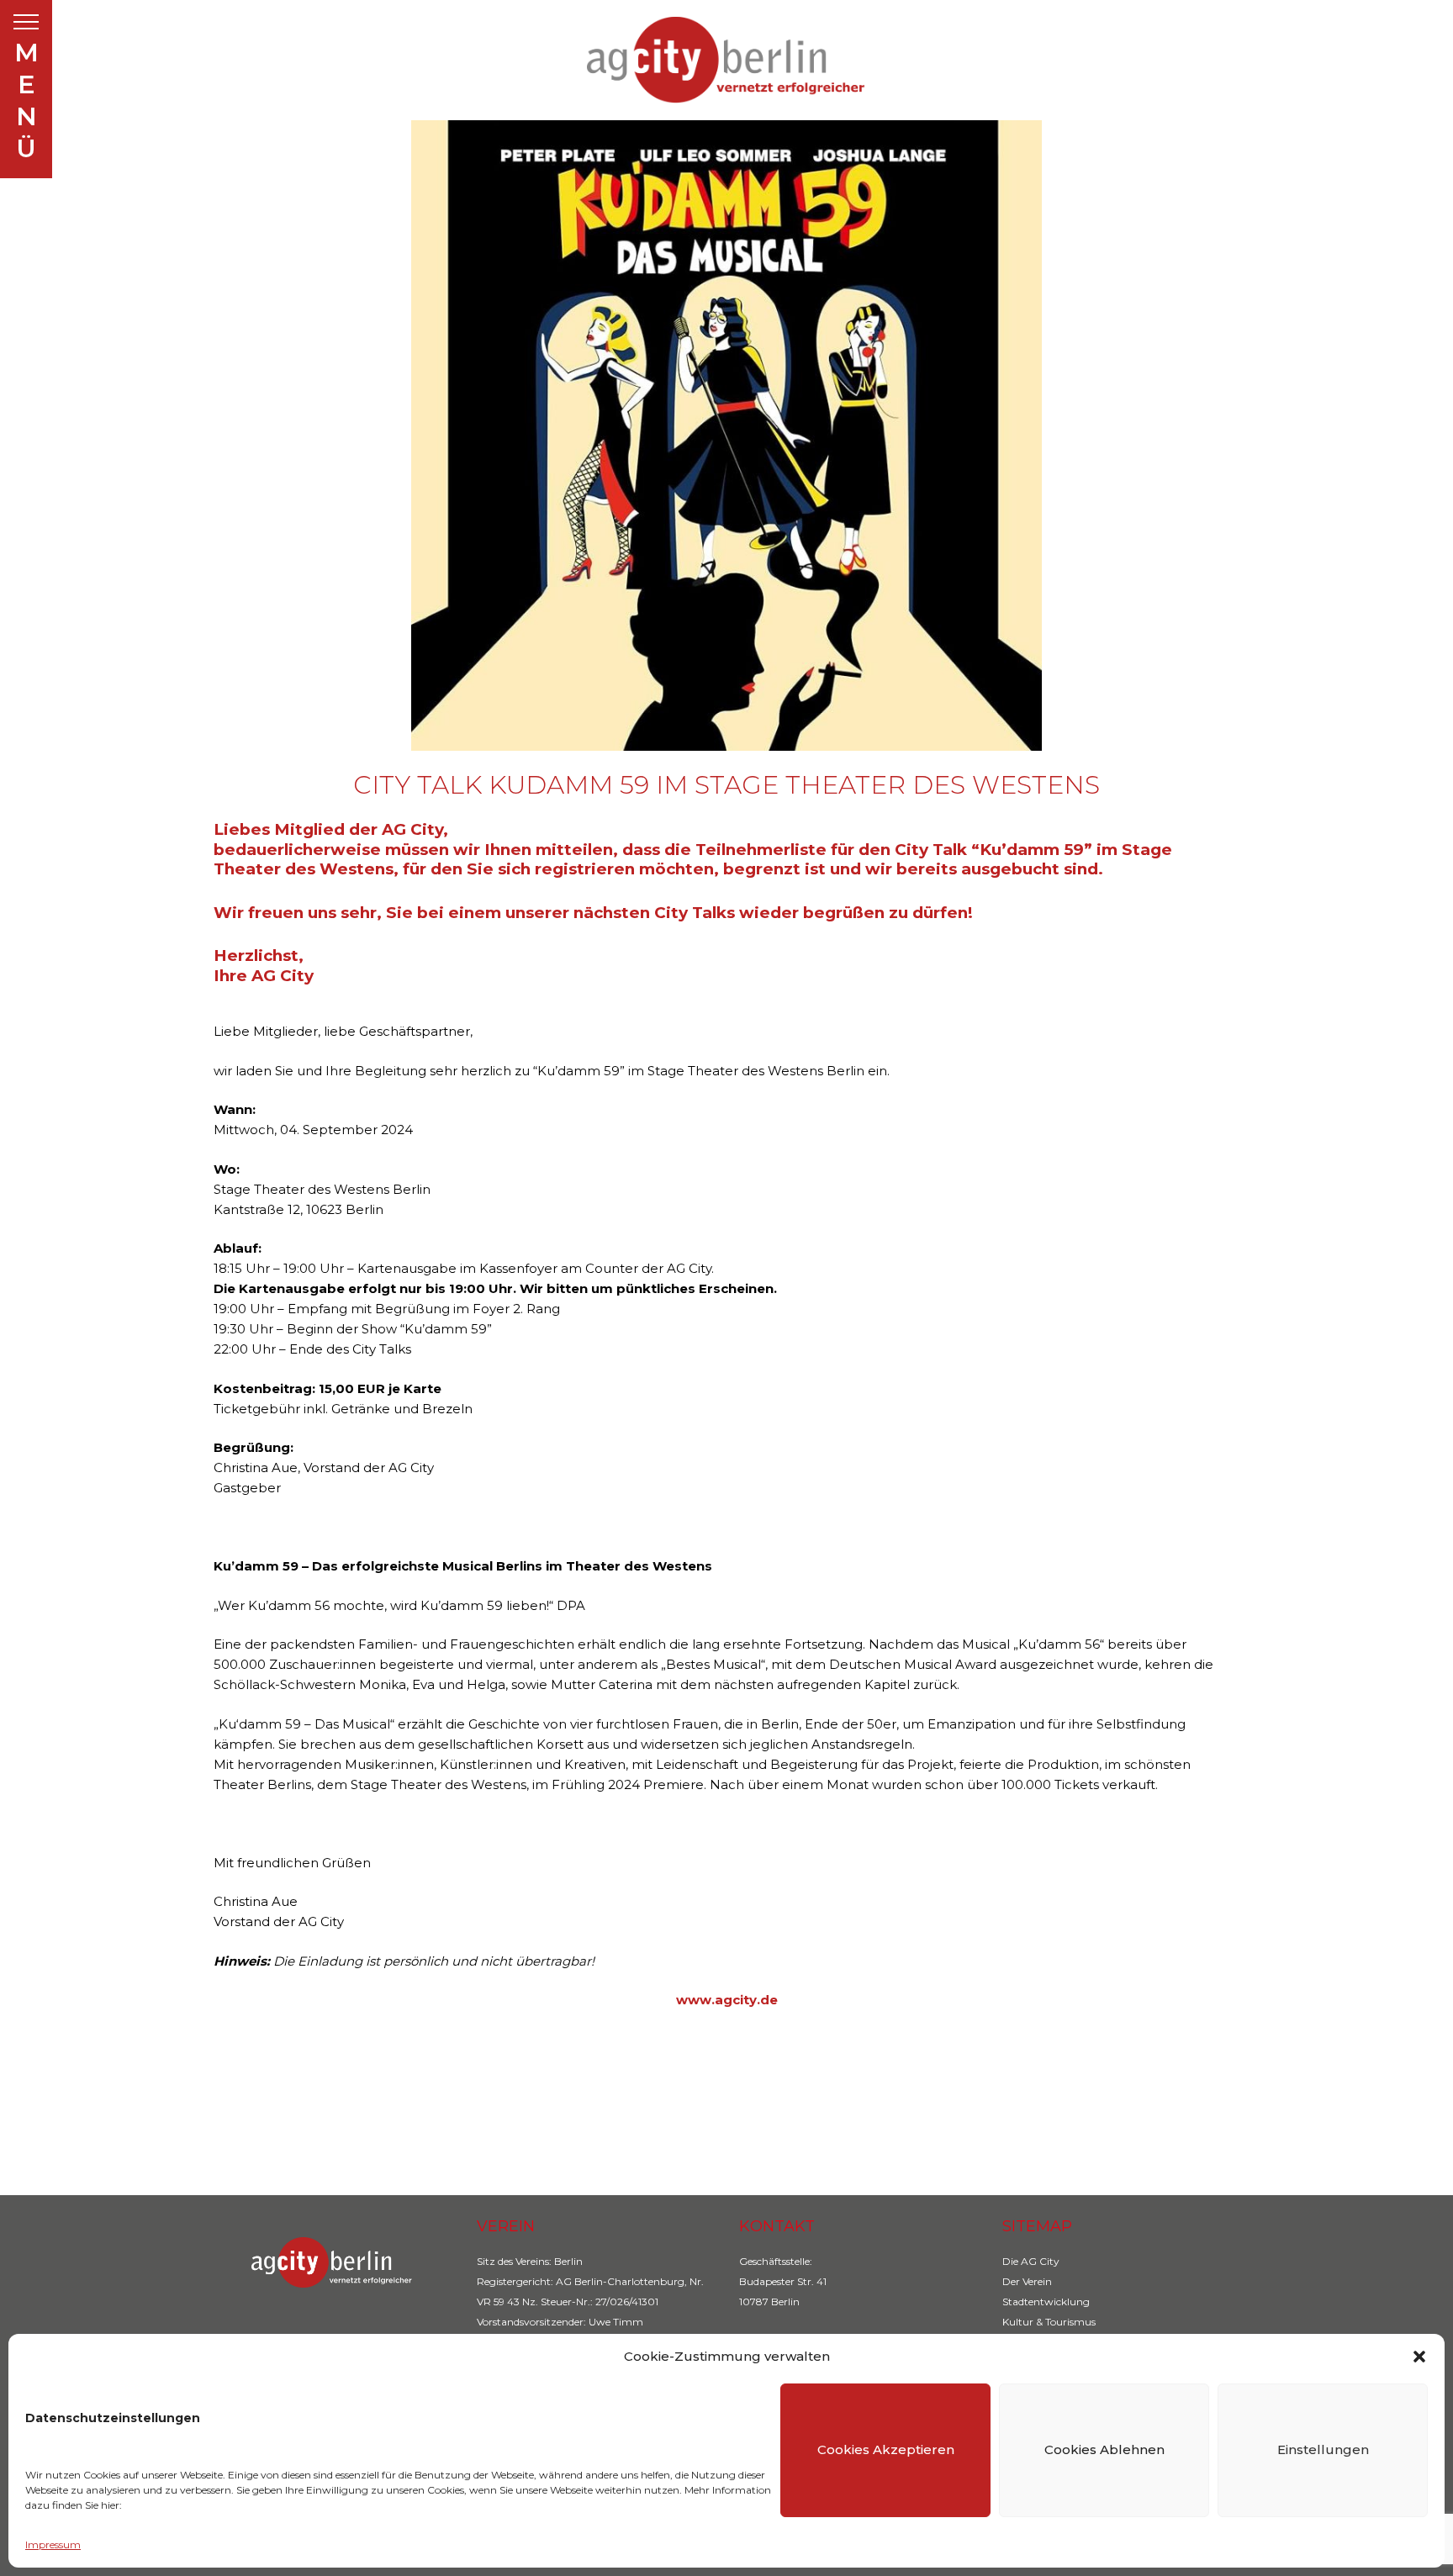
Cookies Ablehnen (1104, 2449)
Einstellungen (1323, 2449)
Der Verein (1027, 2281)
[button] (1419, 2357)
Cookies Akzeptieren (886, 2449)
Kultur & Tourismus (1049, 2322)
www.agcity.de (727, 2000)
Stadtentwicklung (1046, 2302)
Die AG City (1031, 2261)
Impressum (53, 2544)
